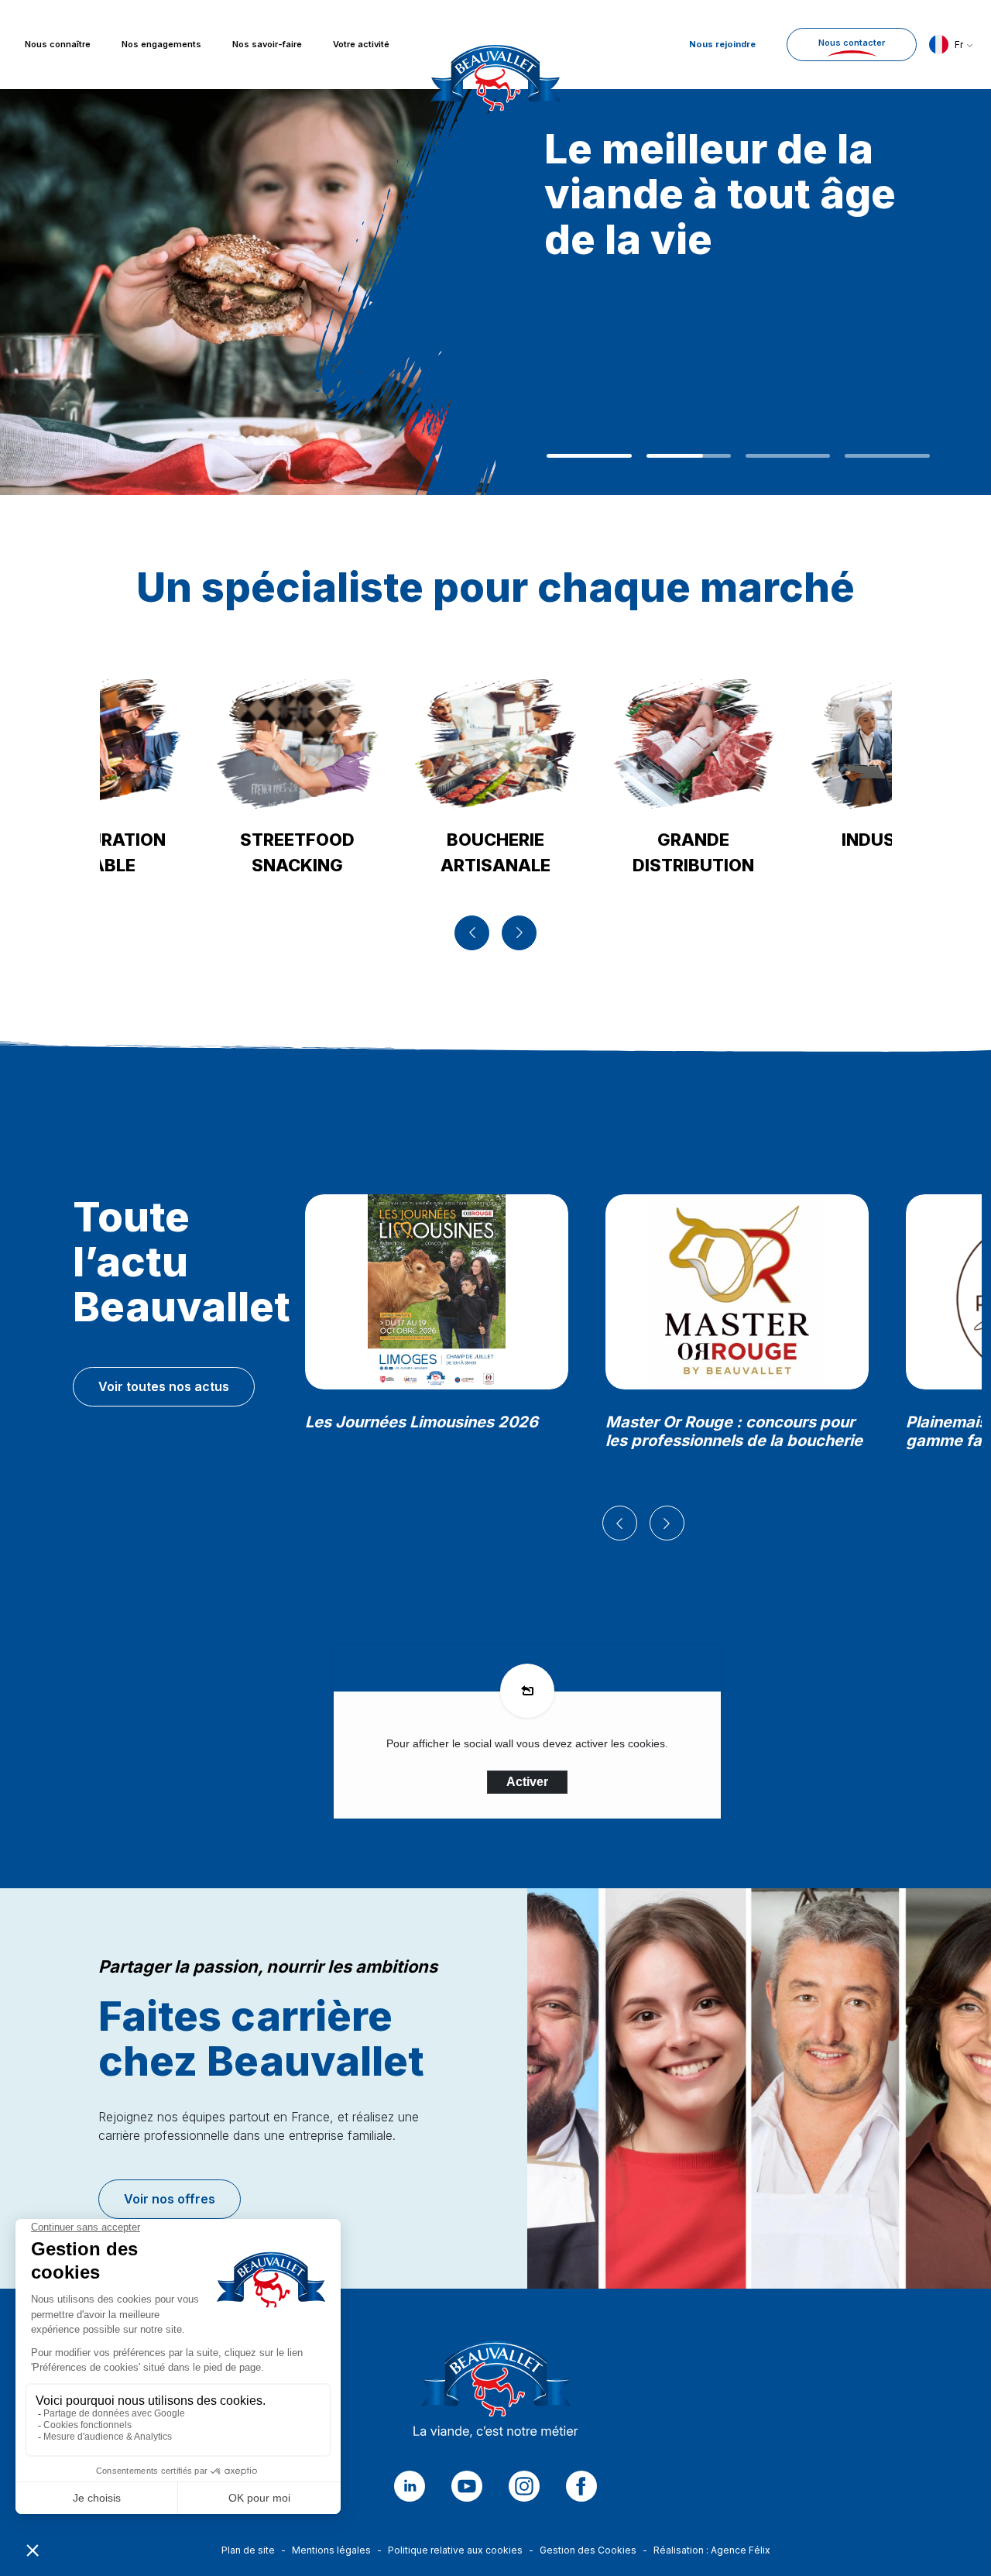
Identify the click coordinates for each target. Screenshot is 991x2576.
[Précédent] (472, 933)
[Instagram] (524, 2486)
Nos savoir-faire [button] (267, 45)
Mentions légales (331, 2550)
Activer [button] (527, 1782)
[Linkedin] (410, 2486)
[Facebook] (581, 2486)
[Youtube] (467, 2486)
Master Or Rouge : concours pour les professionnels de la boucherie (734, 1431)
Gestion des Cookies (588, 2550)
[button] (951, 45)
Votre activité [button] (361, 45)
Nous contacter (852, 43)
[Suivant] (519, 933)
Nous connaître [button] (58, 45)
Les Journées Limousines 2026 (422, 1422)
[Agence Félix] (495, 45)
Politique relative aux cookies (455, 2550)
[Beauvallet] (496, 2394)
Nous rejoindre (722, 44)
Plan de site (248, 2550)
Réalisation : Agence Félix (712, 2550)
